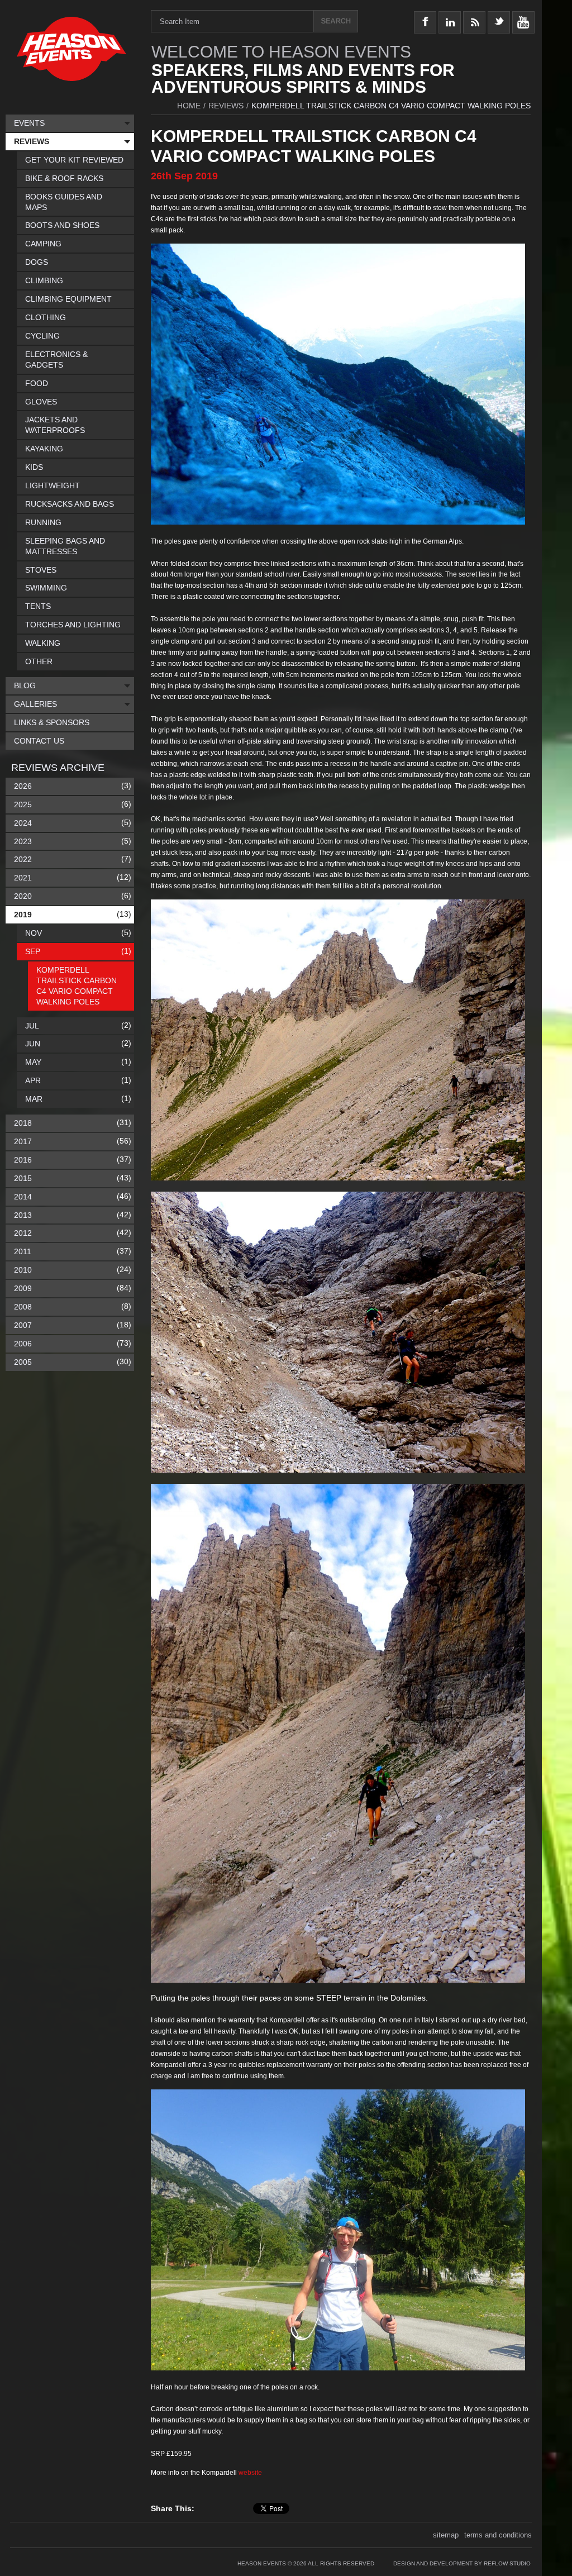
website (250, 2473)
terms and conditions (498, 2535)
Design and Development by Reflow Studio (462, 2563)
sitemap (446, 2535)
